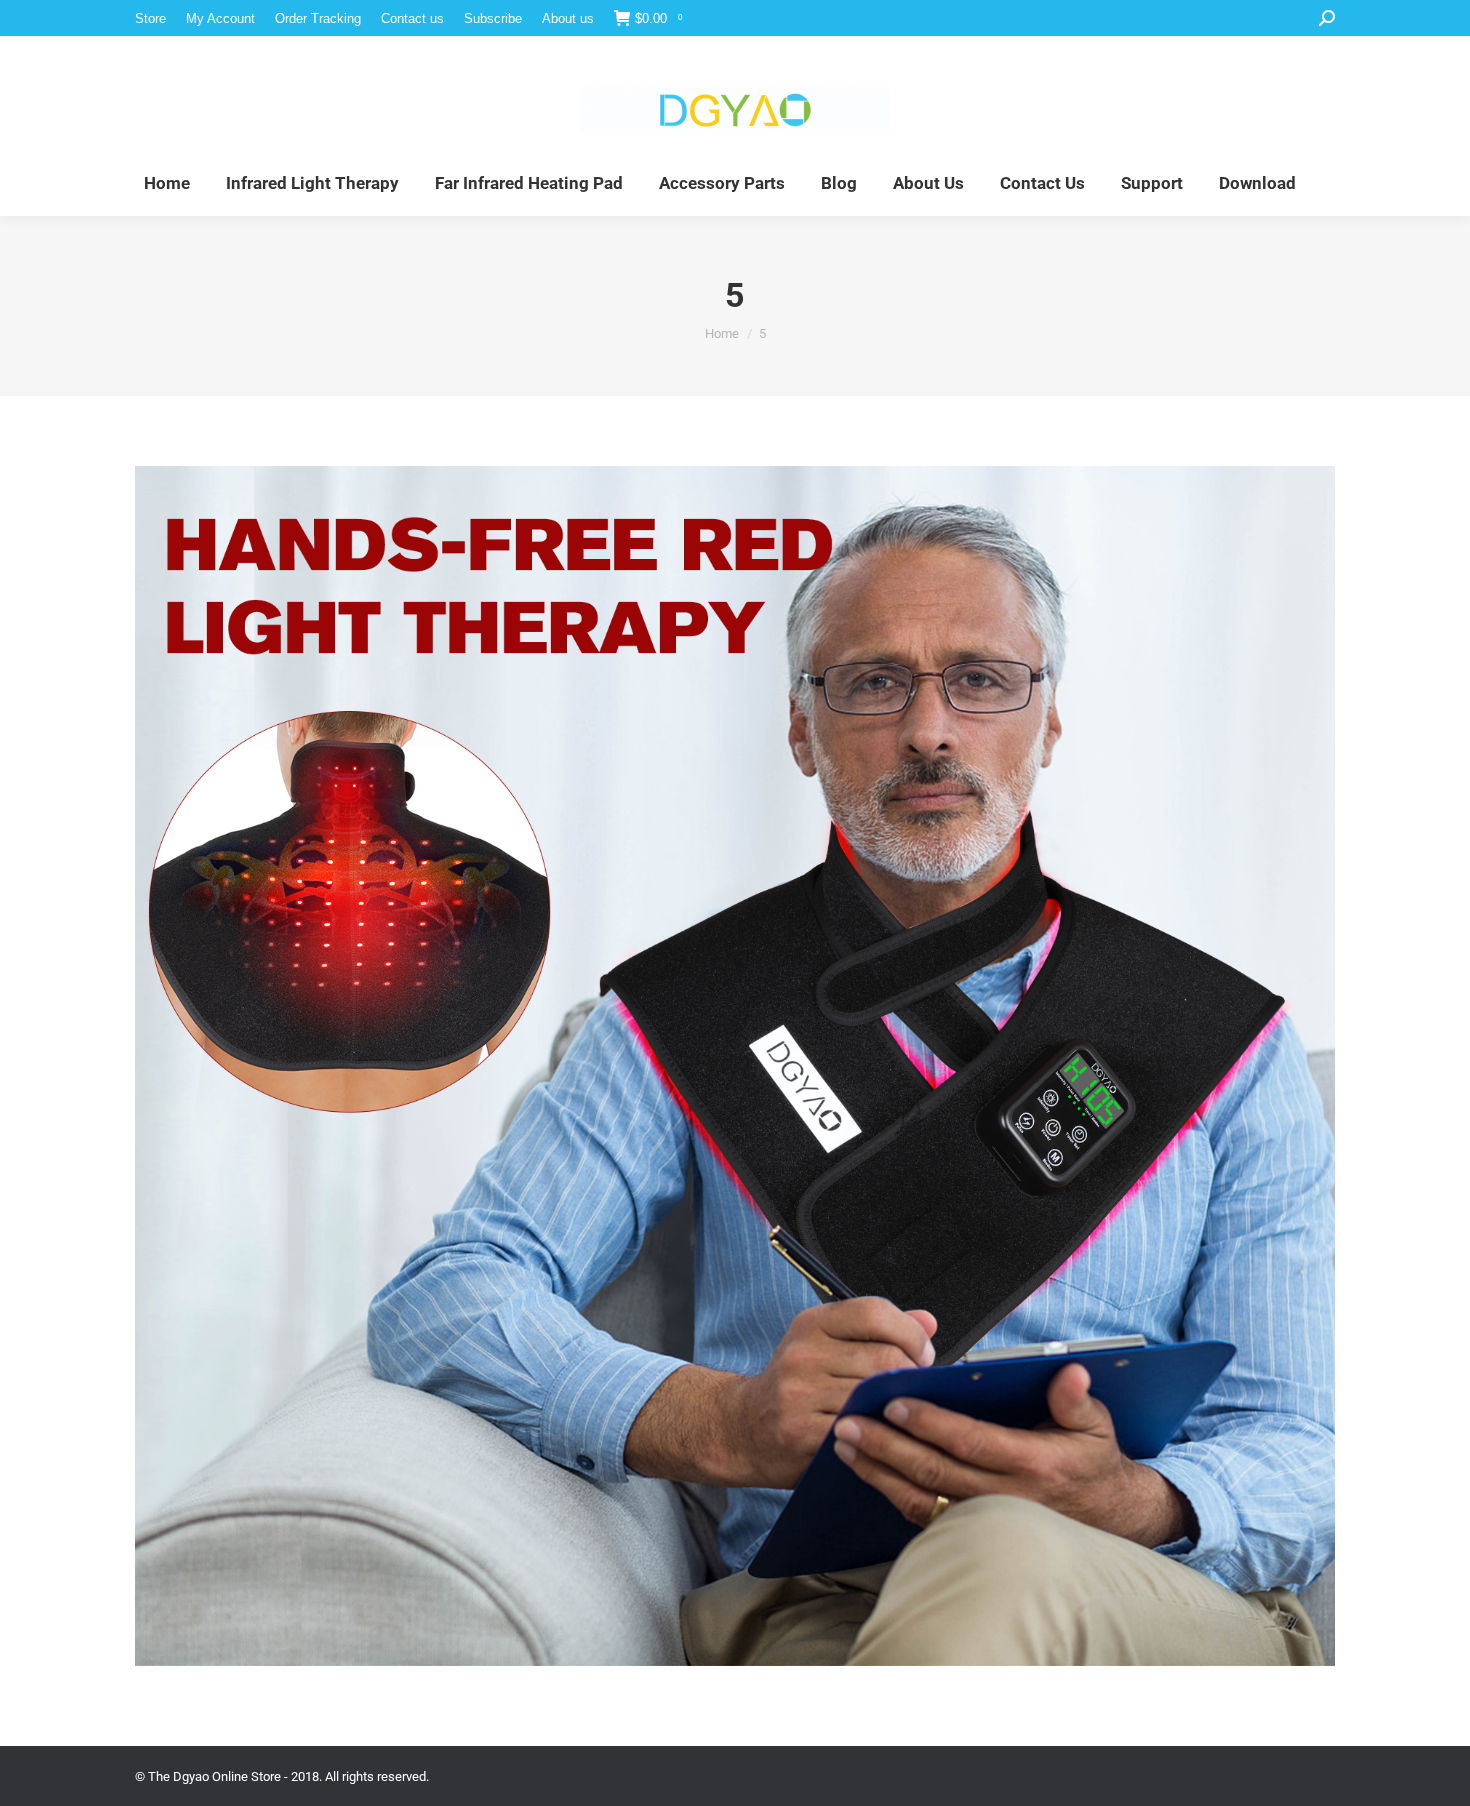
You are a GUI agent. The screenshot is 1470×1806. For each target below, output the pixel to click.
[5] (735, 1066)
